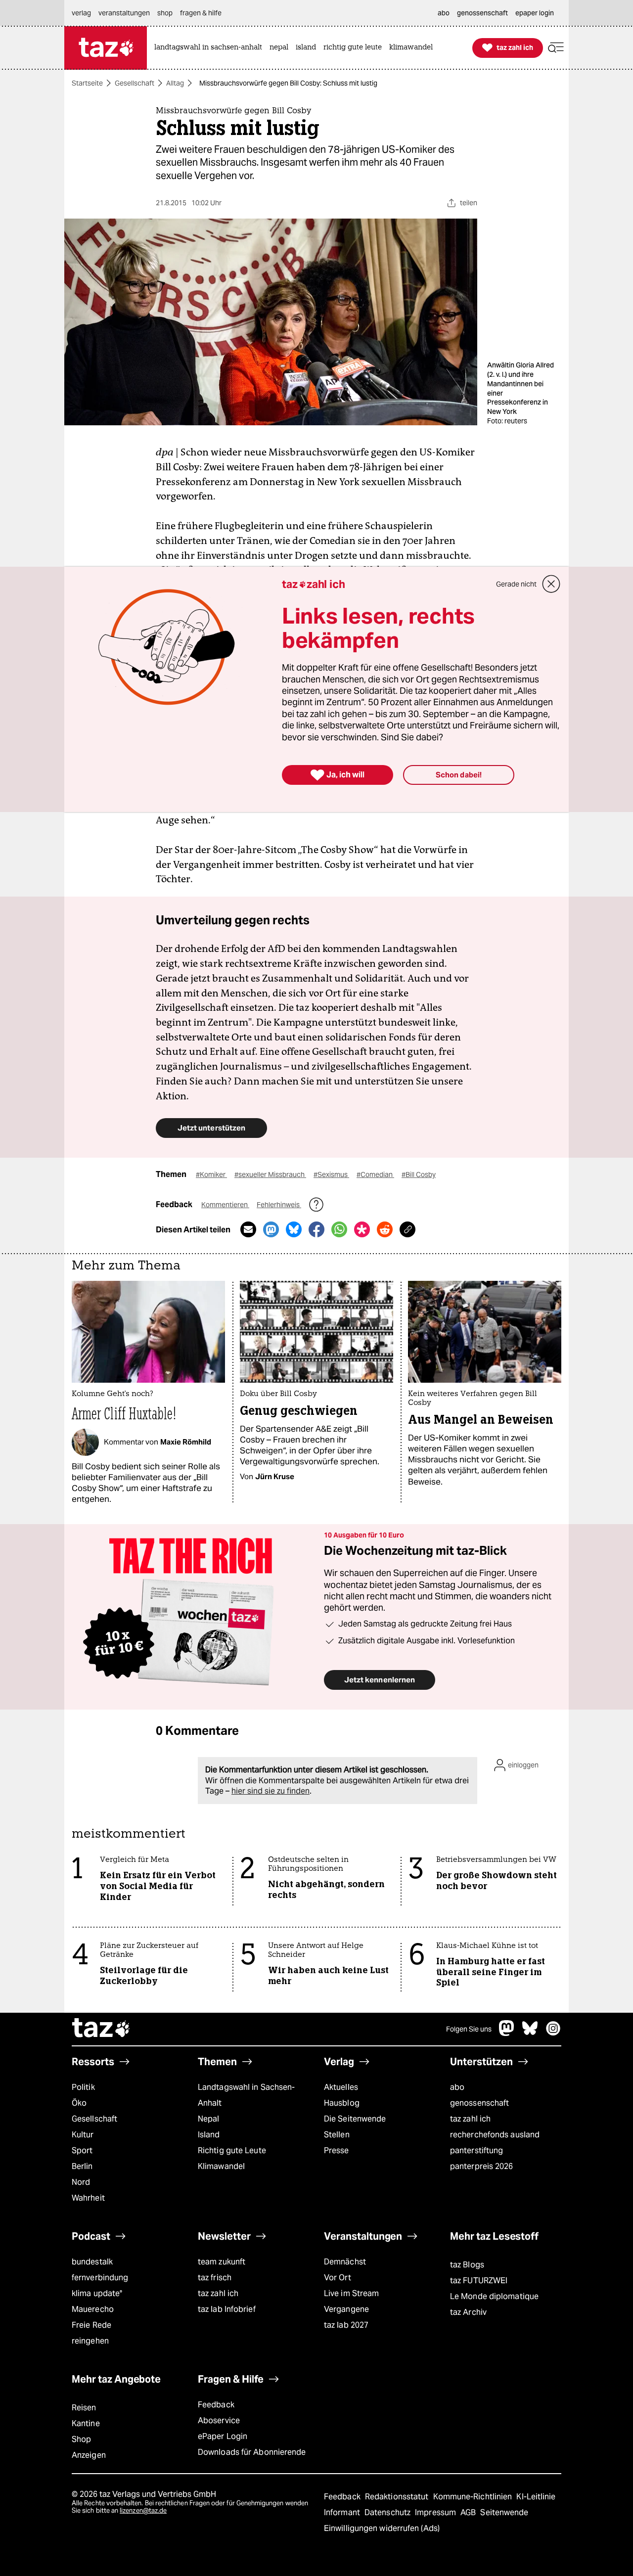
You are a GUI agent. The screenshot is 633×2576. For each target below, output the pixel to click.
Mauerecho (93, 2309)
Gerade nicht (516, 584)
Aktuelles (341, 2087)
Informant (343, 2512)
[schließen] (551, 584)
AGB (469, 2512)
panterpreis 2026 (482, 2166)
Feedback (216, 2405)
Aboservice (219, 2420)
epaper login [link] (535, 13)
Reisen (84, 2408)
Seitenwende (504, 2512)
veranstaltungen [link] (124, 13)
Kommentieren (225, 1205)
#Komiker (211, 1175)
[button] (556, 48)
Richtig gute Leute (232, 2150)
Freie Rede (91, 2325)
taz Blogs (467, 2265)
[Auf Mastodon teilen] (271, 1229)
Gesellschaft (135, 83)
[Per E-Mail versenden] (248, 1229)
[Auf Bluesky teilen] (294, 1229)
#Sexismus (331, 1175)
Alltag (175, 83)
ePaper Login (223, 2436)
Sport (82, 2150)
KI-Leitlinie (536, 2497)
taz (101, 2029)
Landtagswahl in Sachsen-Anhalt (246, 2095)
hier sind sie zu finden (271, 1791)
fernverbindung (100, 2278)
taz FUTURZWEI (479, 2281)
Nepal (208, 2119)
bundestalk (92, 2262)
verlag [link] (81, 13)
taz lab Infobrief (227, 2309)
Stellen (337, 2135)
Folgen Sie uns (469, 2029)
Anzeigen (89, 2455)
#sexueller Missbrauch (270, 1175)
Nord (81, 2182)
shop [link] (165, 13)
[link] (211, 48)
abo (457, 2087)
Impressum (436, 2512)
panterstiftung (476, 2150)
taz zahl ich (470, 2119)
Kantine (86, 2423)
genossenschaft (479, 2103)
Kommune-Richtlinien (474, 2497)
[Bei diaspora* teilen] (362, 1229)
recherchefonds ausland (495, 2135)
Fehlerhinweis (279, 1205)
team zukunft (222, 2262)
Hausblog (342, 2103)
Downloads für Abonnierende (252, 2452)
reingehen (90, 2341)
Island (209, 2135)
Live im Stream (351, 2293)
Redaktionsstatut (398, 2497)
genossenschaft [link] (482, 13)
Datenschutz (388, 2512)
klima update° (97, 2293)
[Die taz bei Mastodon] (507, 2033)
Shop (81, 2439)
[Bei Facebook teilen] (316, 1229)
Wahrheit (88, 2198)
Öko (79, 2103)
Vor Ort (338, 2278)
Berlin (82, 2166)
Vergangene (346, 2309)
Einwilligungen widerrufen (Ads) (382, 2528)
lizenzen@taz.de (143, 2510)
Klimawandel (221, 2166)
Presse (337, 2150)
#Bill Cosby (419, 1175)
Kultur (83, 2135)
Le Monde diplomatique (494, 2296)
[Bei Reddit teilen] (385, 1229)
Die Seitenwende (355, 2119)
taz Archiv (468, 2312)
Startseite (87, 83)
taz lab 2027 (346, 2325)
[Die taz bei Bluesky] (530, 2033)
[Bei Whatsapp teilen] (339, 1229)
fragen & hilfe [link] (201, 13)
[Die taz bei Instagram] (553, 2033)
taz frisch (215, 2278)
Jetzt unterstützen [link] (211, 1128)
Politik (83, 2087)
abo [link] (444, 13)
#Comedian (375, 1175)
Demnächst (345, 2262)
